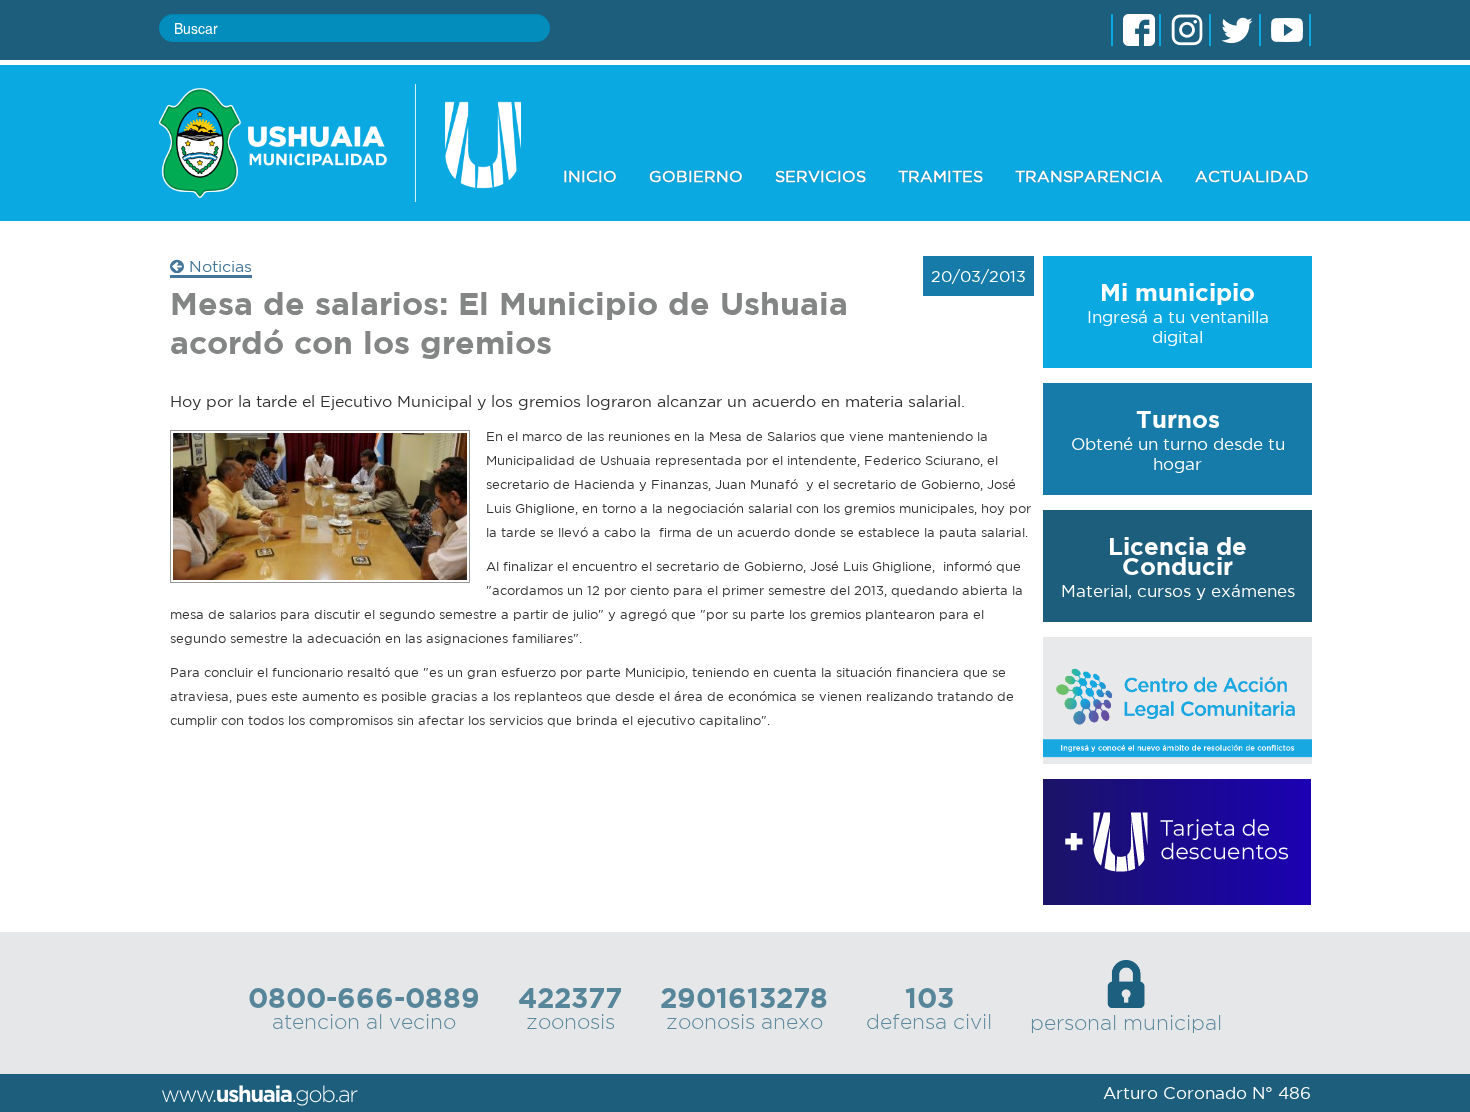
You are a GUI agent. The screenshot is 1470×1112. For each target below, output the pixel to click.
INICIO (590, 176)
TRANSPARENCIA (1089, 176)
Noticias (218, 266)
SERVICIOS (820, 176)
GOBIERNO (696, 176)
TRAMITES (940, 176)
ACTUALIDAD (1252, 176)
